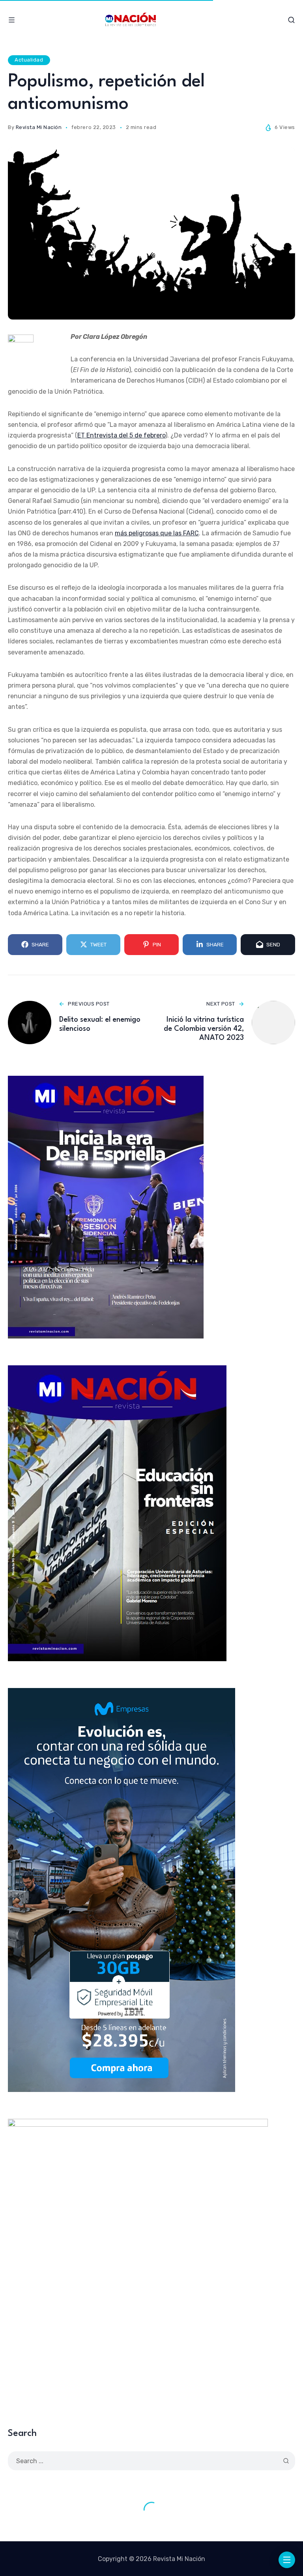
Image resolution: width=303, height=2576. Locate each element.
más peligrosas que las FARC (157, 533)
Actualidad (29, 60)
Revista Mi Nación (39, 127)
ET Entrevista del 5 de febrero (121, 435)
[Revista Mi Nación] (152, 20)
